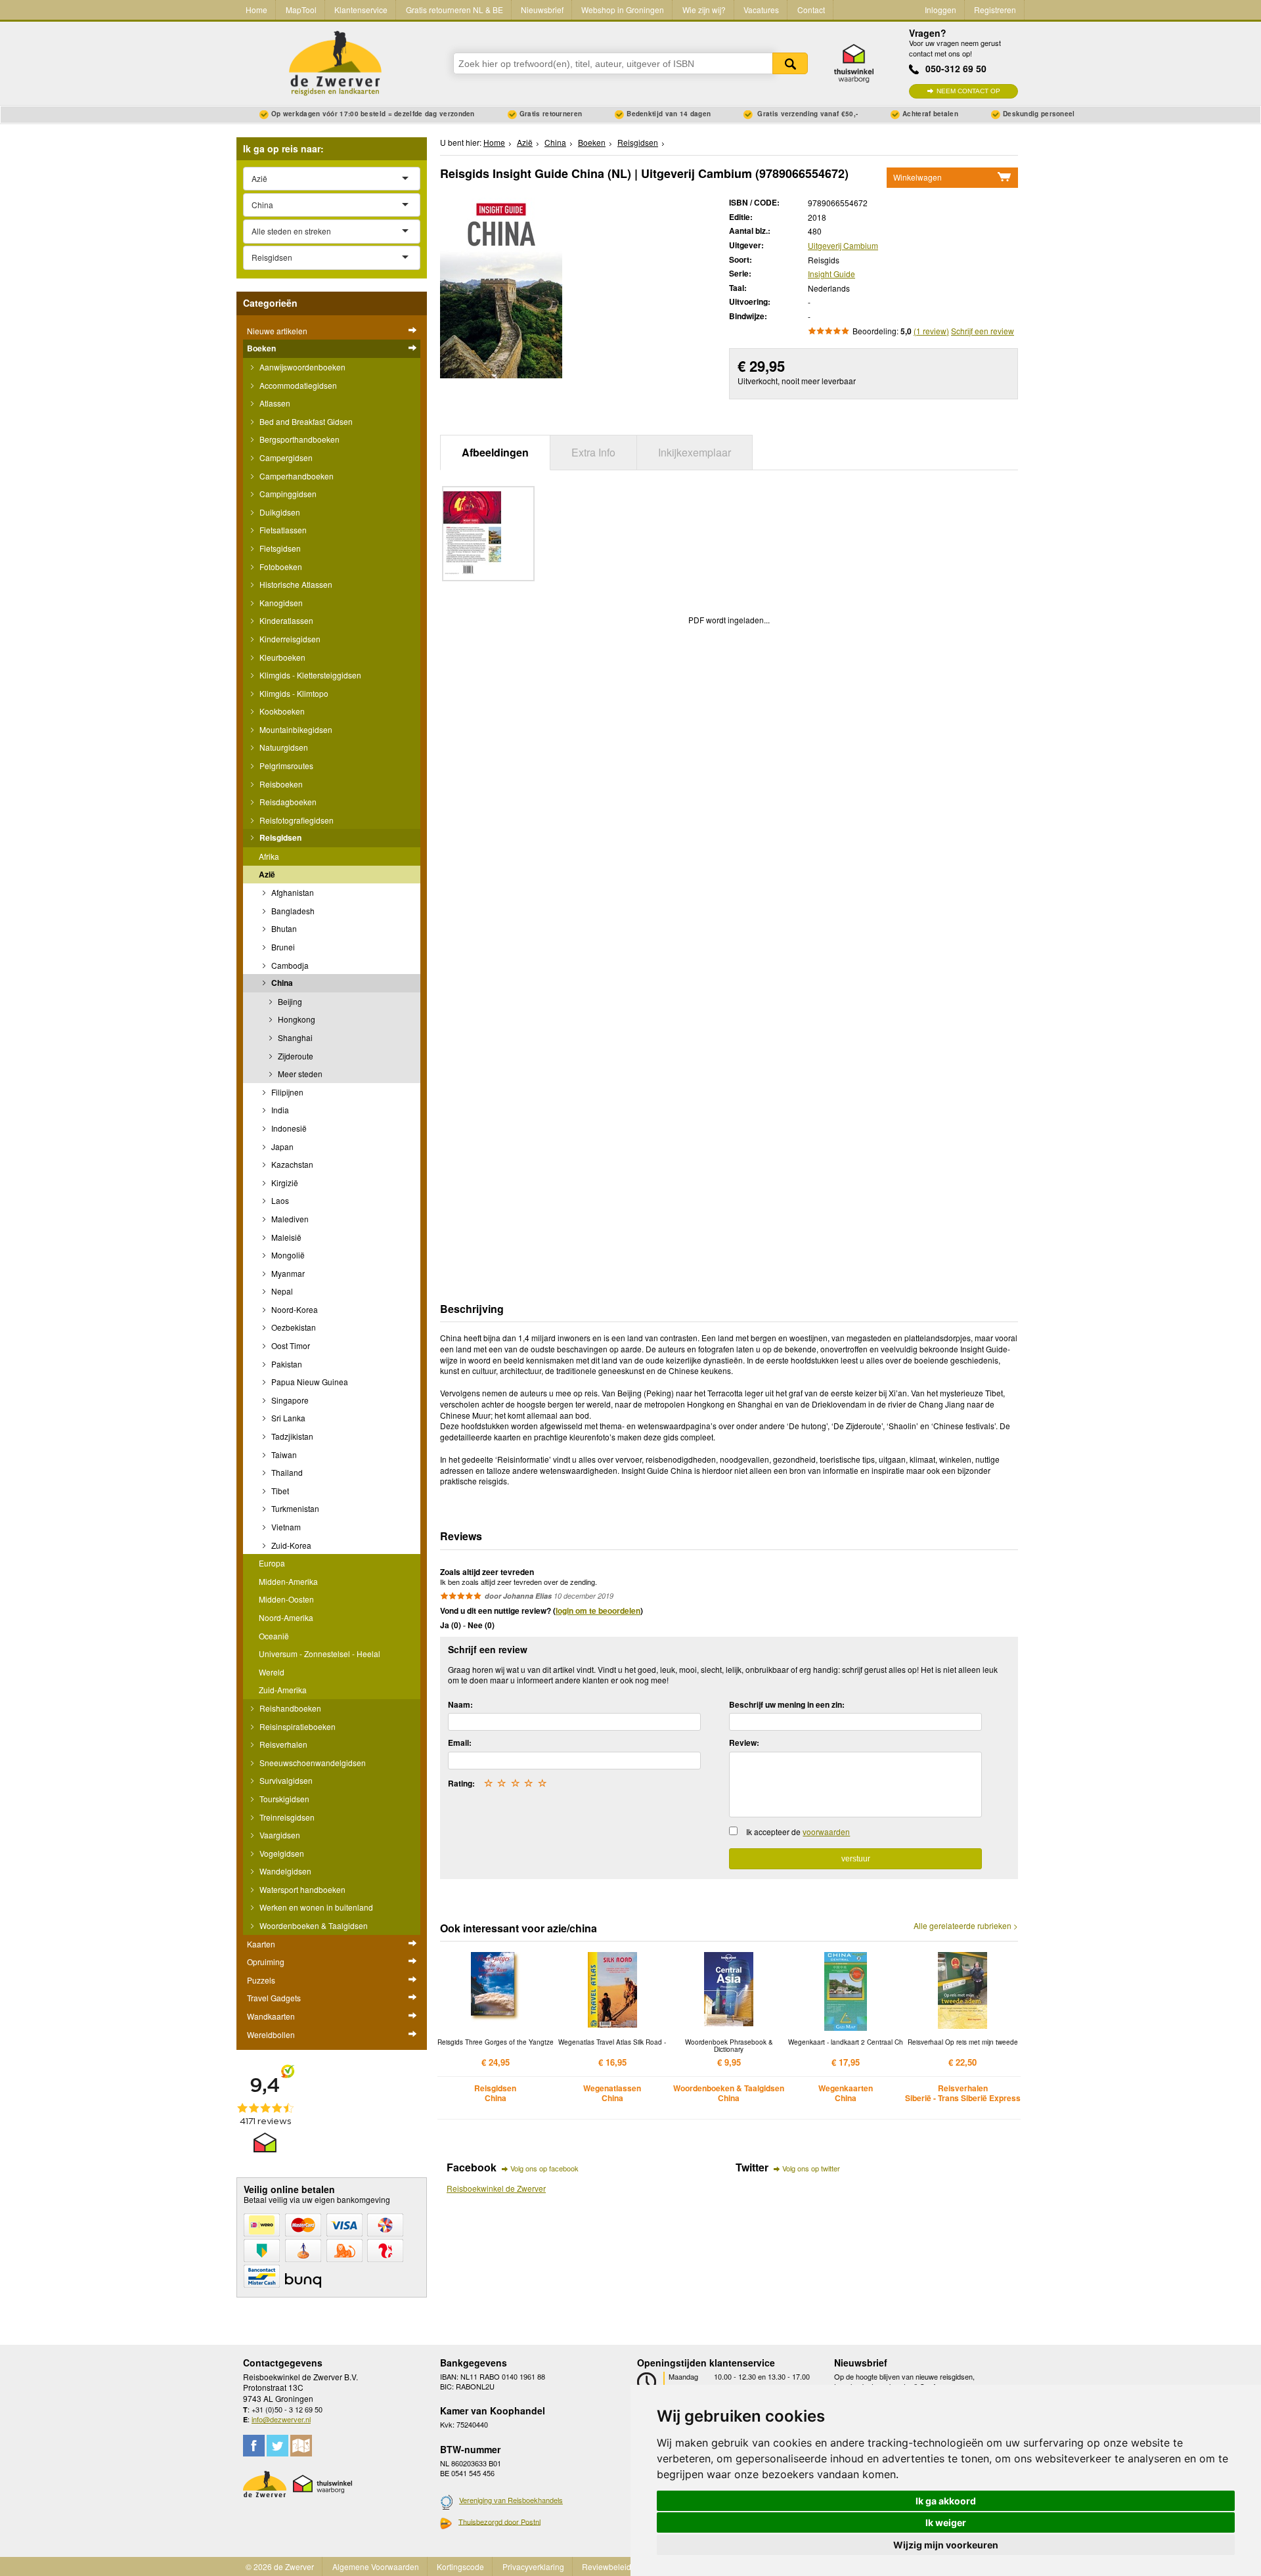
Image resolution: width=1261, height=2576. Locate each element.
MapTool (301, 10)
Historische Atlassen (295, 584)
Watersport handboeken (301, 1889)
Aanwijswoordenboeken (301, 367)
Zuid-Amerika (283, 1690)
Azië (267, 874)
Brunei (282, 947)
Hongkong (296, 1019)
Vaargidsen (279, 1835)
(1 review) (931, 331)
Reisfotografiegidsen (296, 820)
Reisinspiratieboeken (297, 1726)
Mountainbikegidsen (295, 729)
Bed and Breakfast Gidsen (305, 421)
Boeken (261, 348)
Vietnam (285, 1527)
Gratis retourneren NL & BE (454, 10)
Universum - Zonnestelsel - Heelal (320, 1654)
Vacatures (761, 10)
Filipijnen (286, 1092)
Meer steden (299, 1074)
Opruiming (266, 1962)
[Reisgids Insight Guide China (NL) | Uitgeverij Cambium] (501, 287)
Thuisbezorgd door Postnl (499, 2521)
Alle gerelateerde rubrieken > (966, 1926)
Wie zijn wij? (704, 10)
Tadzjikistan (291, 1436)
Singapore (289, 1400)
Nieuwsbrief (542, 10)
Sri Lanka (287, 1418)
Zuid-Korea (290, 1545)
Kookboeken (281, 711)
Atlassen (274, 403)
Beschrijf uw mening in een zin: (787, 1704)
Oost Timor (290, 1345)
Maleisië (285, 1237)
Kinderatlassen (285, 620)
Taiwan (283, 1455)
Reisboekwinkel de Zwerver (496, 2188)
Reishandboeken (289, 1708)
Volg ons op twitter (811, 2168)
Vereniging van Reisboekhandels (511, 2500)
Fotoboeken (280, 566)
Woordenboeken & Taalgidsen (313, 1925)
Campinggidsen (287, 494)
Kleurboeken (281, 657)
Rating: (461, 1783)
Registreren (995, 10)
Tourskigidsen (283, 1799)
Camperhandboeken (296, 476)
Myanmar (287, 1273)
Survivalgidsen (285, 1780)
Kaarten (261, 1944)
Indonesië (288, 1128)
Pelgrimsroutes (285, 766)
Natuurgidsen (283, 747)
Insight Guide (831, 274)
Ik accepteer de (798, 1832)
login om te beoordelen (598, 1610)
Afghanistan (292, 892)
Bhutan (283, 928)
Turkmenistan (294, 1508)
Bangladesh (292, 911)
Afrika (269, 856)
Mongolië (287, 1255)
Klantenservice (361, 10)
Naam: (460, 1704)
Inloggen (940, 10)
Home (256, 10)
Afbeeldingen (495, 452)
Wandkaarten (271, 2016)
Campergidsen (285, 457)
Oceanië (274, 1636)
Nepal (281, 1291)
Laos (279, 1200)
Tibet (279, 1491)
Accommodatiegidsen (297, 385)
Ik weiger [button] (946, 2522)
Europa (272, 1563)
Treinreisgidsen (286, 1817)
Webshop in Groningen (623, 10)
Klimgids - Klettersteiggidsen (309, 675)
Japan (281, 1146)
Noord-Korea (294, 1309)
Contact (811, 10)
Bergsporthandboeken (299, 439)
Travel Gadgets (274, 1998)
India (279, 1110)
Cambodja (289, 965)
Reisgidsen (279, 837)
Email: (460, 1743)
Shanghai (294, 1037)
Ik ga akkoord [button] (946, 2501)
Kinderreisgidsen (289, 639)
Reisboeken (280, 784)
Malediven (289, 1219)
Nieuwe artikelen (277, 331)
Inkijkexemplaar (695, 452)
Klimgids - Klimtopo (293, 693)
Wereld (272, 1672)
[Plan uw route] (301, 2446)
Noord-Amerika (286, 1617)
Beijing (289, 1001)
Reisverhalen (282, 1744)
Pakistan (286, 1364)
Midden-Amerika (288, 1581)
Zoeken (790, 63)
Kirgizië (284, 1183)
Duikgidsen (279, 512)
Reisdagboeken (287, 802)
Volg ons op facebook (544, 2168)
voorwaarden (826, 1832)
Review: (744, 1743)
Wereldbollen (271, 2034)
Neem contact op (968, 91)
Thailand (286, 1472)
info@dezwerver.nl (281, 2419)
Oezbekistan (293, 1327)
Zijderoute (295, 1056)
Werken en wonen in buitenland (315, 1907)
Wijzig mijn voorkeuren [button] (946, 2545)
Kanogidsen (280, 603)
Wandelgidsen (284, 1871)
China (281, 983)
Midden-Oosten (286, 1599)
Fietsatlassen (282, 530)
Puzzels (261, 1980)
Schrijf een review (983, 331)
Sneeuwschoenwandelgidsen (312, 1763)
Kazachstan (291, 1164)
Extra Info (593, 452)
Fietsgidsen (279, 548)
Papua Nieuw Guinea (309, 1382)
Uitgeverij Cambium (843, 245)
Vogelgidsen (281, 1853)
